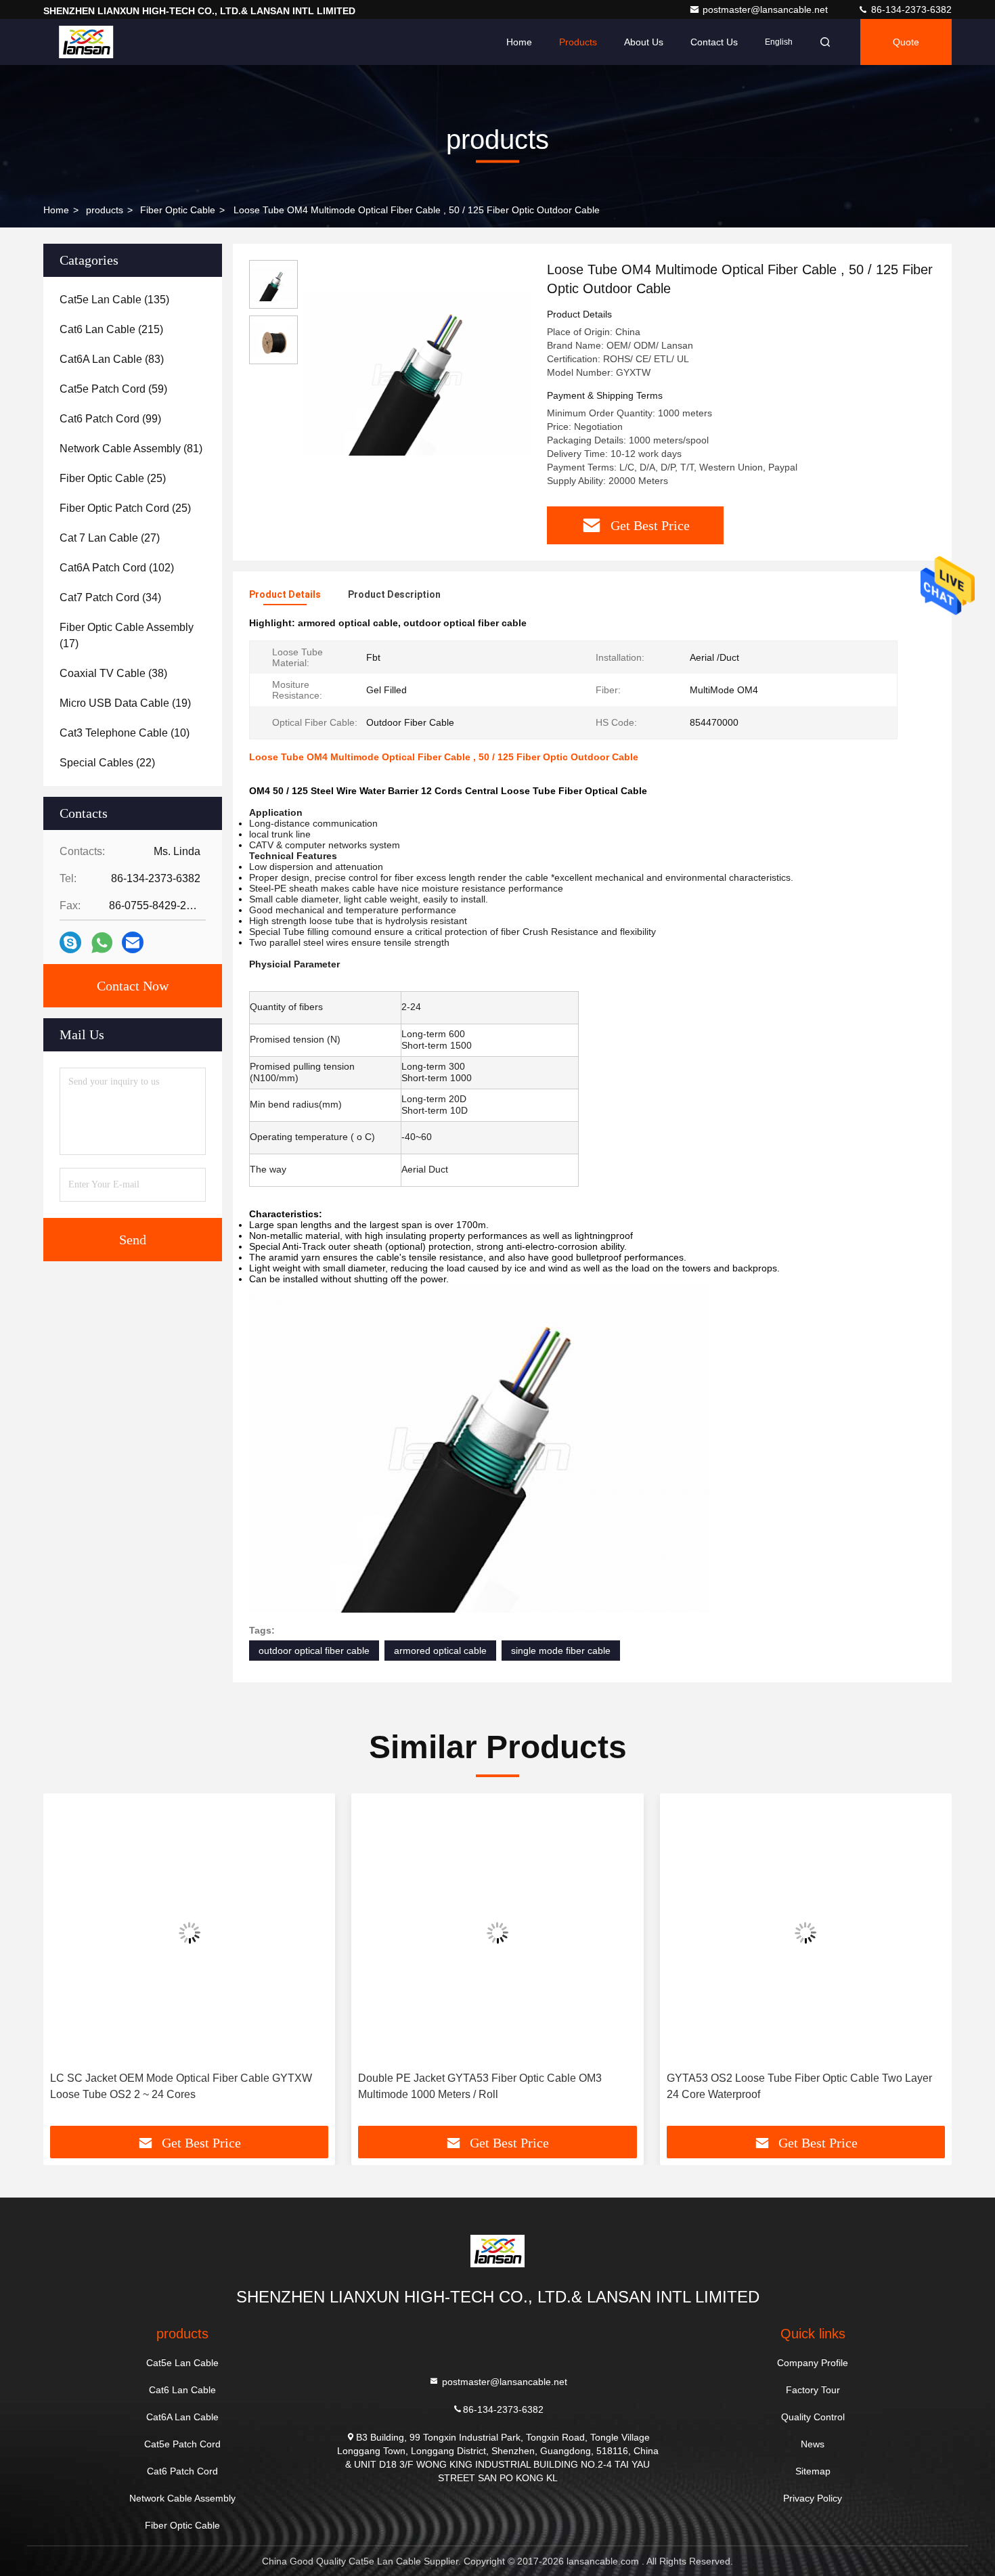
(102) (117, 568)
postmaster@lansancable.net (767, 9)
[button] (68, 1965)
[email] (133, 942)
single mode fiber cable (561, 1651)
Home (519, 42)
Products (578, 42)
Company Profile (813, 2363)
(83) (112, 359)
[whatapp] (102, 943)
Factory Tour (813, 2390)
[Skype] (70, 942)
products (105, 210)
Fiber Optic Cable (178, 210)
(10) (125, 733)
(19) (125, 703)
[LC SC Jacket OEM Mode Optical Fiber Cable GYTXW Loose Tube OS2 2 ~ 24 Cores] (189, 1933)
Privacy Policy (813, 2498)
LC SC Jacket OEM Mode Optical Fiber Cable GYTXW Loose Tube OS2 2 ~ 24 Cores (181, 2086)
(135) (114, 300)
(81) (131, 449)
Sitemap (813, 2471)
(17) (127, 635)
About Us (644, 42)
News (813, 2444)
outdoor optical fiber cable (314, 1651)
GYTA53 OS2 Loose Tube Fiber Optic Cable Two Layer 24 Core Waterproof (799, 2086)
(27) (110, 538)
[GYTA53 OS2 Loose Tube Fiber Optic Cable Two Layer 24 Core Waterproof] (806, 1933)
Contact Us (714, 42)
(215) (111, 329)
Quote (906, 42)
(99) (110, 419)
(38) (113, 673)
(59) (113, 389)
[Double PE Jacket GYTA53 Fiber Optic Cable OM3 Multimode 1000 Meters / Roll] (497, 1933)
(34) (110, 597)
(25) (113, 478)
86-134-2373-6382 (910, 9)
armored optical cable (440, 1651)
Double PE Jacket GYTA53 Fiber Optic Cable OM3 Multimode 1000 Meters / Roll (480, 2086)
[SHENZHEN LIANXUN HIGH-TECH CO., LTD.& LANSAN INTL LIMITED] (86, 42)
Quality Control (813, 2417)
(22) (107, 763)
